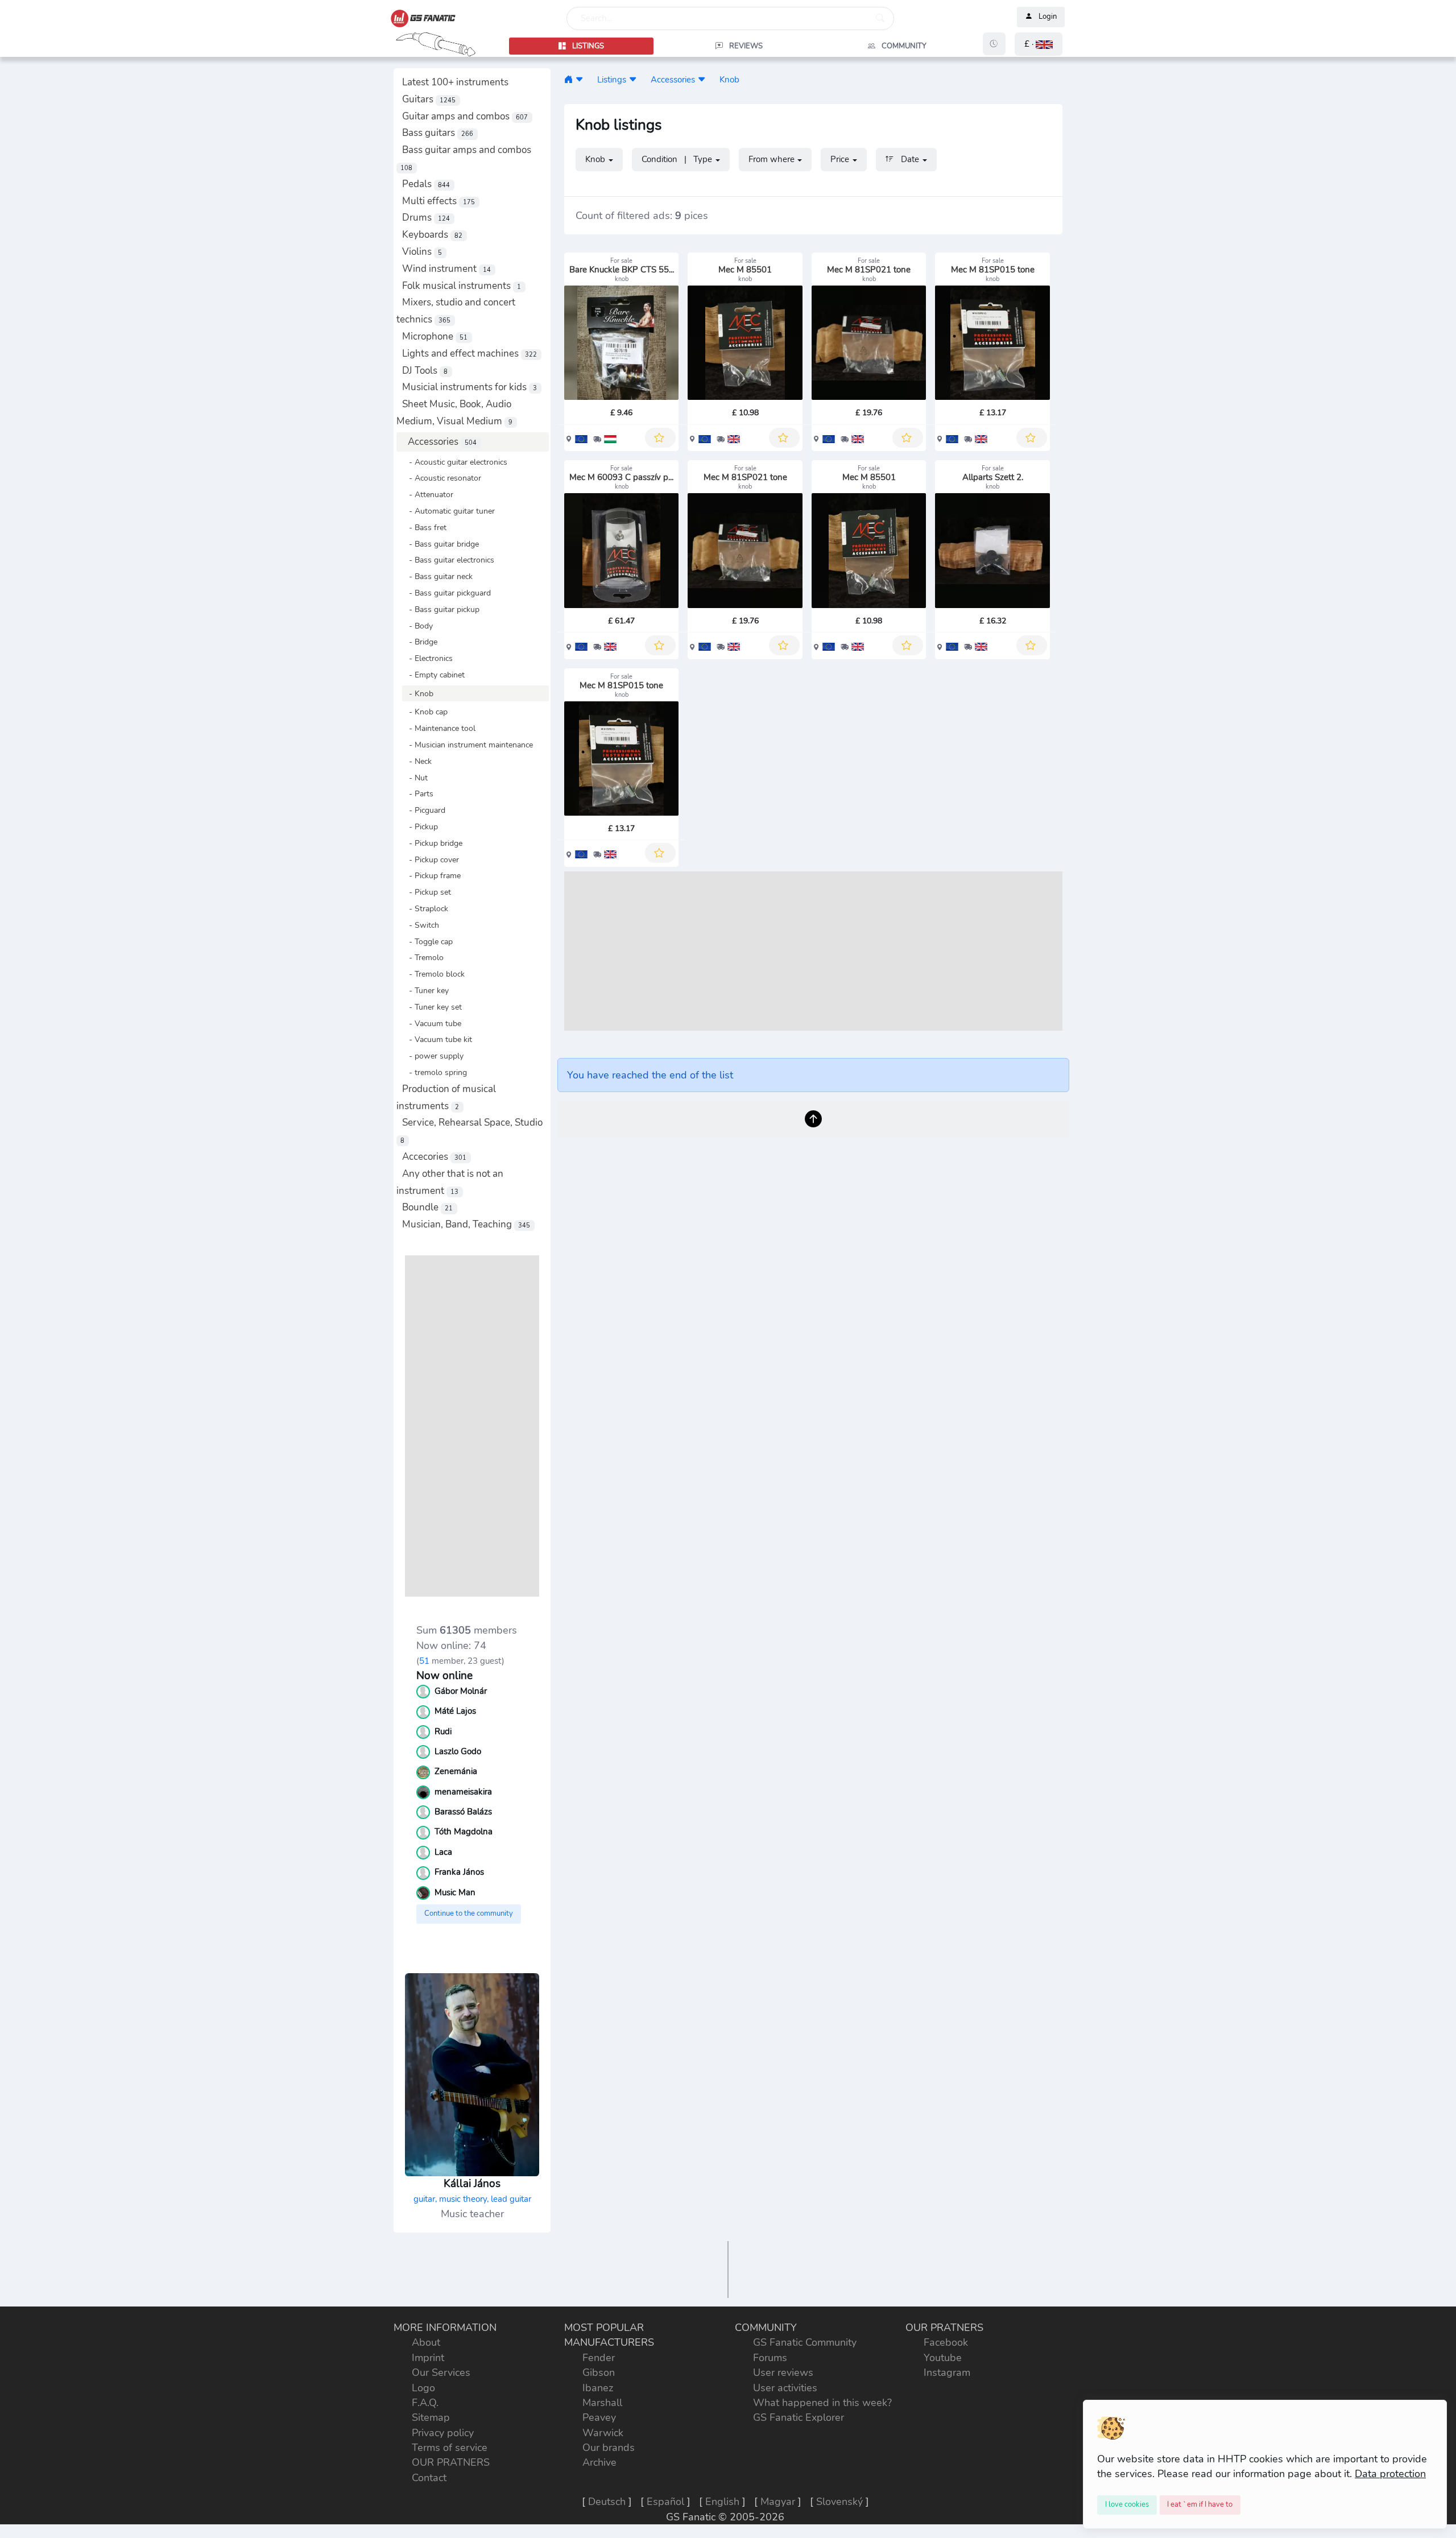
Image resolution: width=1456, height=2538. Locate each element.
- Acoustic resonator (442, 478)
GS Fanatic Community (805, 2342)
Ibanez (598, 2388)
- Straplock (425, 908)
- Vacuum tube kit (437, 1039)
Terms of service (450, 2448)
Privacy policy (443, 2433)
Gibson (599, 2372)
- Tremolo (423, 957)
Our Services (441, 2372)
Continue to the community (469, 1913)
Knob (729, 79)
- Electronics (427, 658)
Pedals (426, 184)
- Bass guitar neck (437, 576)
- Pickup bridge (432, 843)
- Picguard (424, 810)
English (722, 2502)
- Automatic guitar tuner (448, 511)
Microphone (435, 336)
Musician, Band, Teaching (466, 1224)
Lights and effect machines (470, 354)
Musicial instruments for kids (470, 387)
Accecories (434, 1157)
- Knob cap (425, 712)
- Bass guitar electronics (448, 560)
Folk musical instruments (462, 286)
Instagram (947, 2372)
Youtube (943, 2358)
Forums (770, 2358)
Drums (426, 218)
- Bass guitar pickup (441, 609)
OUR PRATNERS (451, 2462)
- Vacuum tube (432, 1023)
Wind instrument (446, 269)
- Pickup (420, 826)
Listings (612, 79)
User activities (785, 2388)
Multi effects (439, 201)
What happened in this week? (822, 2403)
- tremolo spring (435, 1072)
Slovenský (839, 2502)
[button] (1039, 44)
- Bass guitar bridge (440, 544)
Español (665, 2502)
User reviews (783, 2372)
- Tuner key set (432, 1007)
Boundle (427, 1207)
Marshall (602, 2403)
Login (1048, 17)
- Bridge (420, 642)
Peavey (599, 2417)
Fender (599, 2358)
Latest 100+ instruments (455, 82)
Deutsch (607, 2502)
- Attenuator (428, 494)
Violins (422, 252)
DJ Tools (425, 371)
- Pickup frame (431, 875)
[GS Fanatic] (568, 79)
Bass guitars (438, 133)
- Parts (418, 793)
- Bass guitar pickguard (446, 593)
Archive (599, 2462)
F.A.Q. (425, 2403)
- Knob (418, 693)
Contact (429, 2478)
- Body (417, 626)
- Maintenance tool (439, 728)
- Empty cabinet (433, 675)
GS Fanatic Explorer (799, 2417)
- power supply (433, 1056)
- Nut (415, 778)
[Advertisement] (472, 1426)
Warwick (603, 2433)
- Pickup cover (431, 859)
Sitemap (431, 2417)
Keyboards (432, 235)
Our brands (609, 2448)
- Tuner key (425, 990)
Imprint (428, 2358)
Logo (423, 2388)
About (426, 2342)
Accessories (442, 442)
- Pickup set (427, 892)
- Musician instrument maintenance (468, 745)
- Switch (421, 925)
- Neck (417, 761)
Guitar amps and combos (465, 116)
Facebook (946, 2342)
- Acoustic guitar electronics (455, 462)
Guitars (429, 99)
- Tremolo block (433, 974)
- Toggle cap (427, 941)
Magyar (778, 2502)
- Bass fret (424, 527)
